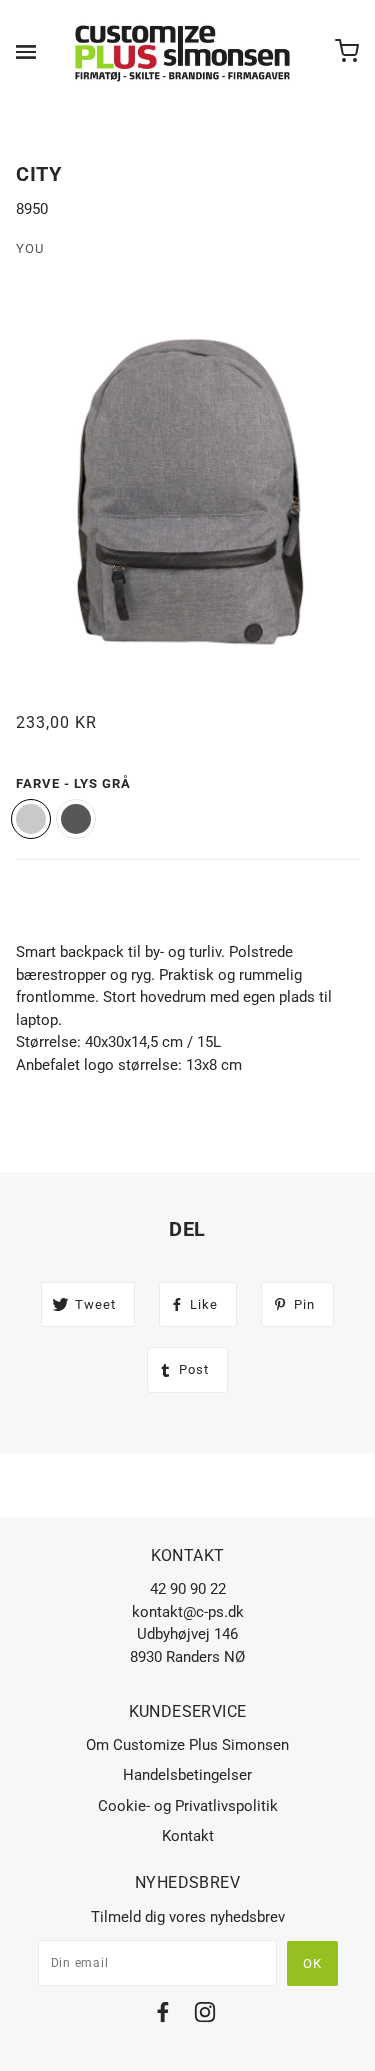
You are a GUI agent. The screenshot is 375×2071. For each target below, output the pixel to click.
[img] (163, 2015)
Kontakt (188, 1836)
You (30, 248)
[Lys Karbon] (76, 819)
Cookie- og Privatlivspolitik (188, 1806)
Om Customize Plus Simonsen (187, 1745)
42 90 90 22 (188, 1589)
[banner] (183, 52)
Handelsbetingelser (187, 1775)
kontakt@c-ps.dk (188, 1612)
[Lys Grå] (31, 819)
